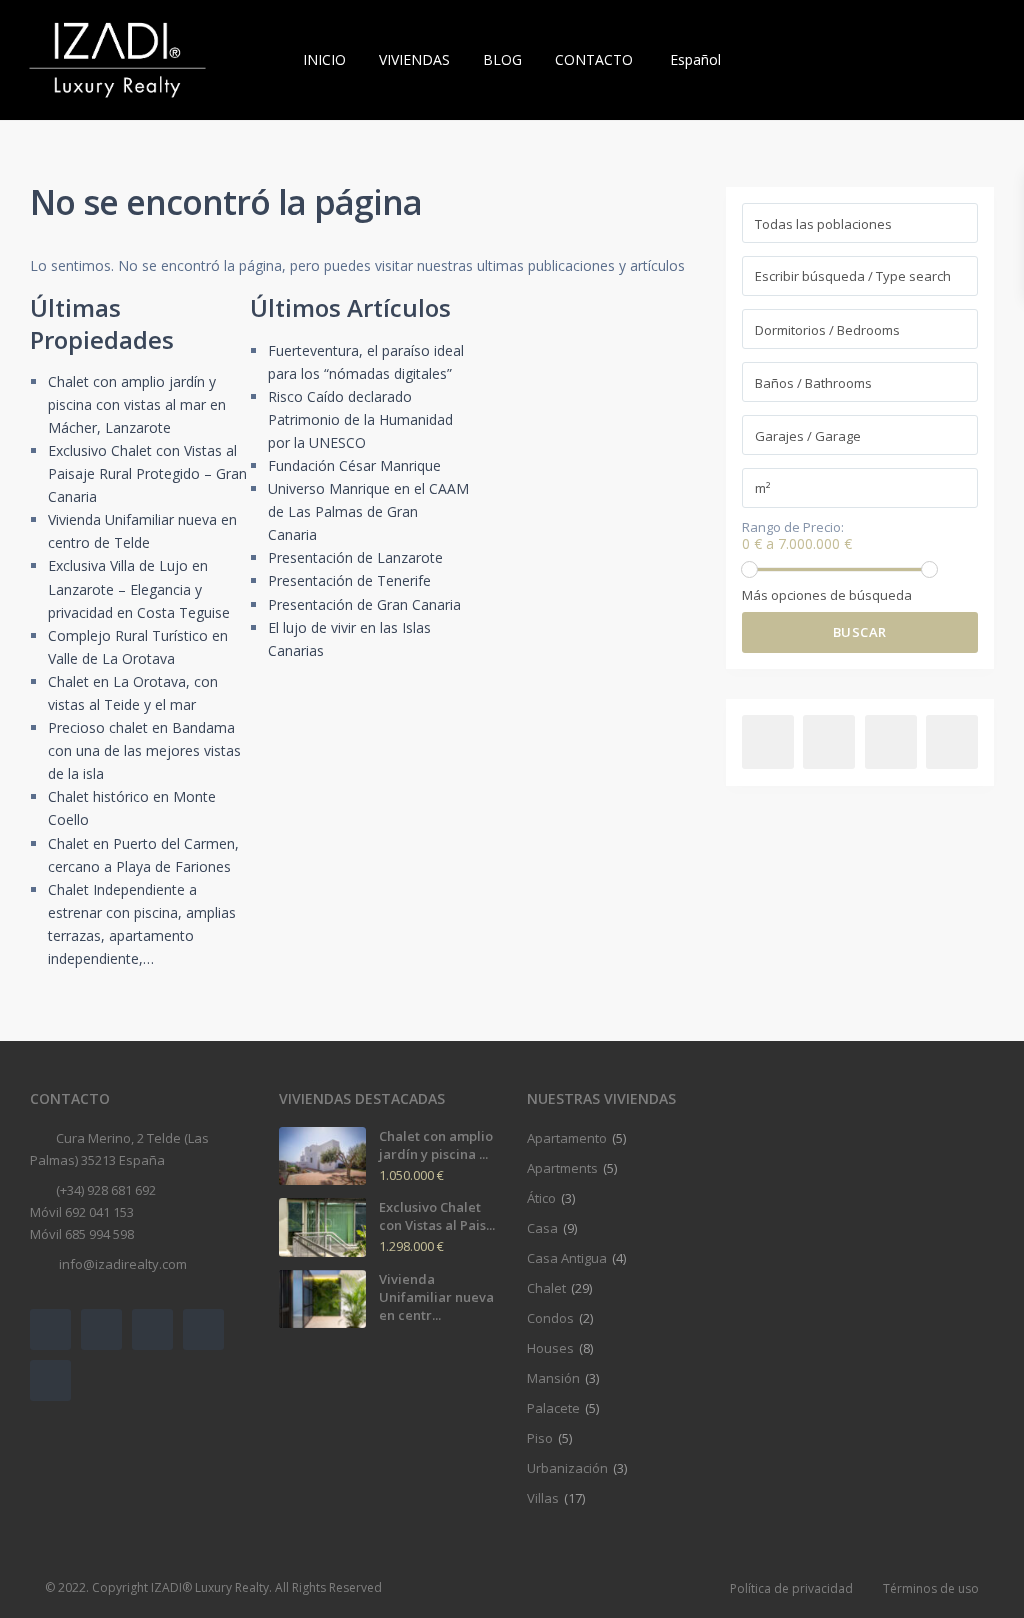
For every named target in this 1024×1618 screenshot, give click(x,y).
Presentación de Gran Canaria (364, 604)
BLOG (502, 59)
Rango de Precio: (793, 527)
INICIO (324, 59)
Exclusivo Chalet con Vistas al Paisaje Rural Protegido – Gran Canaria (147, 473)
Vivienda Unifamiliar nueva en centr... (436, 1297)
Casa (542, 1228)
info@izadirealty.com (121, 1264)
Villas (543, 1498)
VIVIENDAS (414, 59)
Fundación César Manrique (354, 465)
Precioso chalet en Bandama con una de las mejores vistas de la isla (144, 750)
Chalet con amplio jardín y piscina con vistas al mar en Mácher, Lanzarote (137, 404)
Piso (540, 1438)
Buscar (860, 632)
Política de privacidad (791, 1588)
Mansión (553, 1378)
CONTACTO (594, 59)
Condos (550, 1318)
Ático (541, 1198)
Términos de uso (931, 1588)
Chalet (546, 1288)
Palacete (553, 1408)
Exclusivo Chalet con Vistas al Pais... (437, 1216)
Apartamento (567, 1138)
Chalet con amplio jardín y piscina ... (436, 1145)
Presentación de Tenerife (349, 580)
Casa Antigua (567, 1258)
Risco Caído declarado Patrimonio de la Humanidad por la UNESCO (360, 419)
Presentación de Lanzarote (355, 557)
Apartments (562, 1168)
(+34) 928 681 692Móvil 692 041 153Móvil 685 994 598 (93, 1212)
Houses (550, 1348)
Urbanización (567, 1468)
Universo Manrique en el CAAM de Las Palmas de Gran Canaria (368, 511)
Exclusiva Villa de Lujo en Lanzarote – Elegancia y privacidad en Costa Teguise (139, 588)
